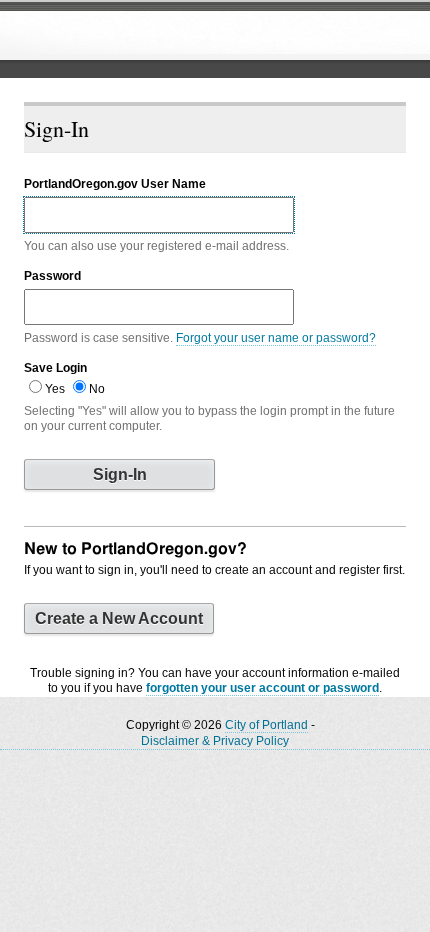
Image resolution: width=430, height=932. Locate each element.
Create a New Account (119, 618)
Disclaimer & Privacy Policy (215, 741)
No (97, 389)
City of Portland (266, 725)
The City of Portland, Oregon (165, 36)
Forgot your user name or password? (276, 338)
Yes (55, 389)
